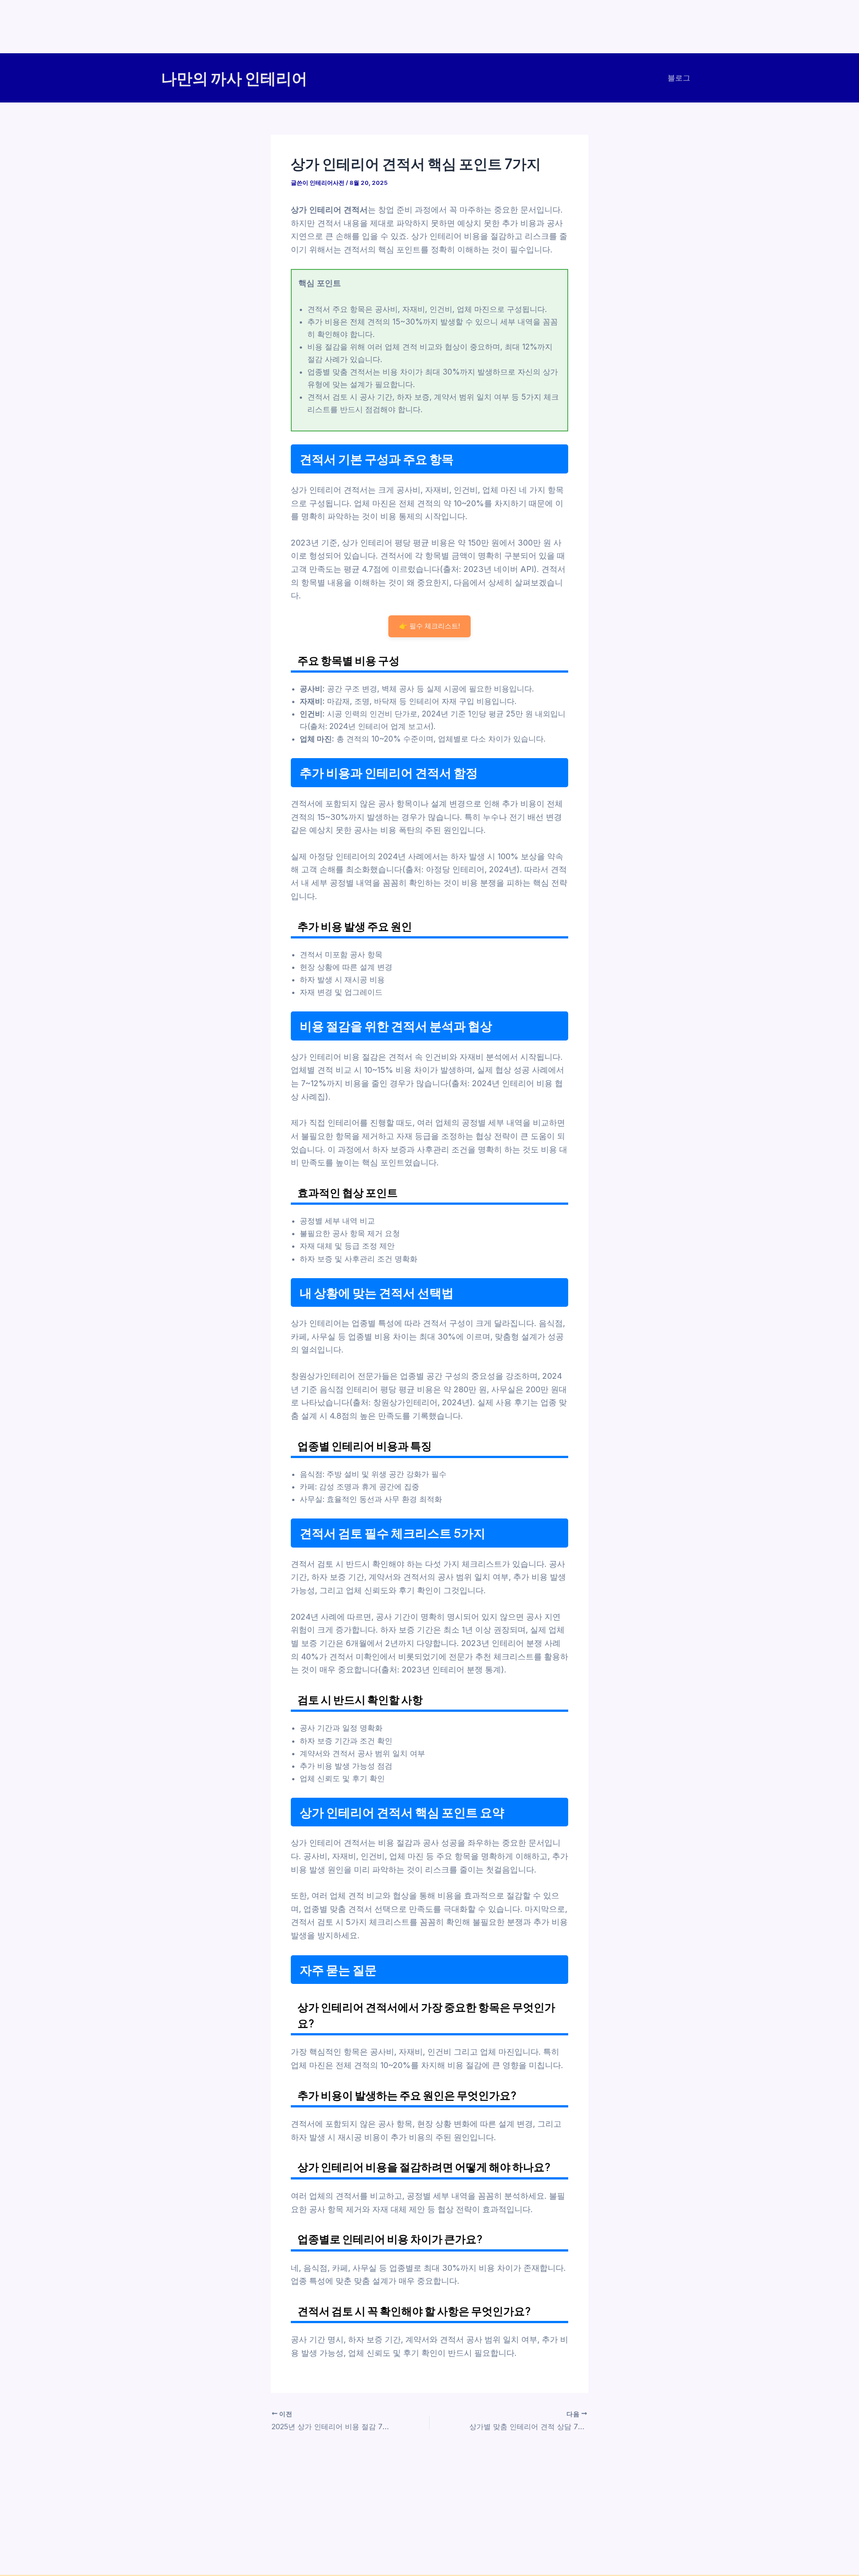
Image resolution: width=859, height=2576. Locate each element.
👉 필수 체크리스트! (429, 626)
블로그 (679, 78)
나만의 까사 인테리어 (234, 78)
